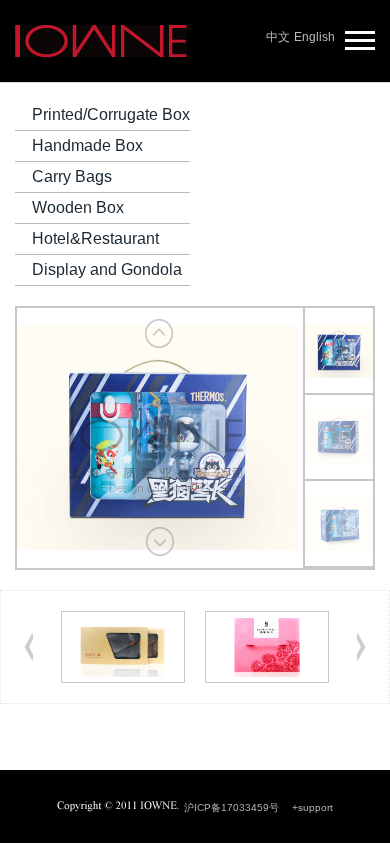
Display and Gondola (107, 269)
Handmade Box (87, 145)
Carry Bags (72, 176)
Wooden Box (78, 207)
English (314, 37)
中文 (278, 37)
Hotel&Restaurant (95, 238)
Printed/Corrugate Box (111, 114)
